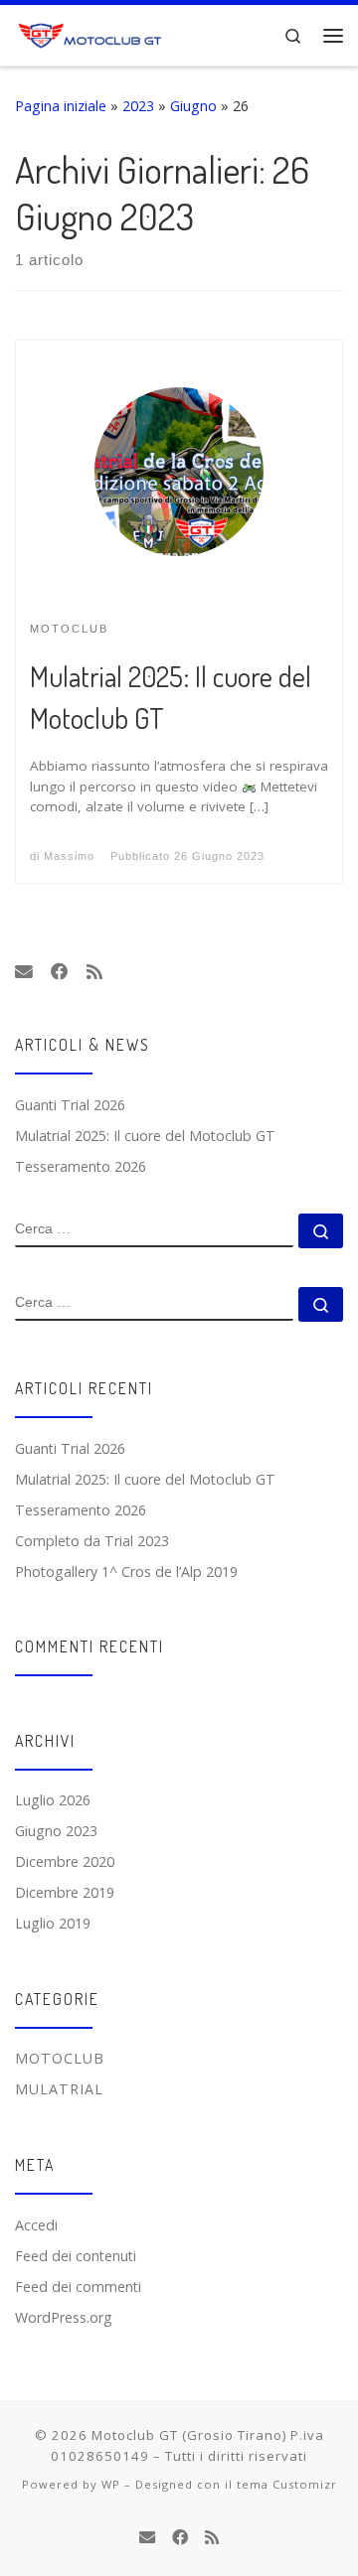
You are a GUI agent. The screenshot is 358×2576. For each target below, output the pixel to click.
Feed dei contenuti (76, 2256)
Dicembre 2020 (65, 1861)
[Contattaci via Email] (24, 972)
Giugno (193, 106)
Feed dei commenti (78, 2287)
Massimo (69, 856)
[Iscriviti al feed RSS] (94, 972)
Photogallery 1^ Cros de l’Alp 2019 (126, 1572)
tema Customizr (287, 2484)
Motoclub (60, 2058)
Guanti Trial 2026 (70, 1105)
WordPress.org (64, 2317)
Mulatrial (59, 2089)
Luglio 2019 (53, 1923)
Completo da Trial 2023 (92, 1541)
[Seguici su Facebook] (60, 972)
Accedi (36, 2225)
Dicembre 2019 (65, 1892)
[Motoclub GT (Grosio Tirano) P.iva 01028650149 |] (92, 33)
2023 (138, 106)
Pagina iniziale (61, 106)
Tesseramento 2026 (81, 1166)
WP (111, 2484)
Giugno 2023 (56, 1831)
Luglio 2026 (53, 1800)
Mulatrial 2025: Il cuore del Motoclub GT (145, 1136)
